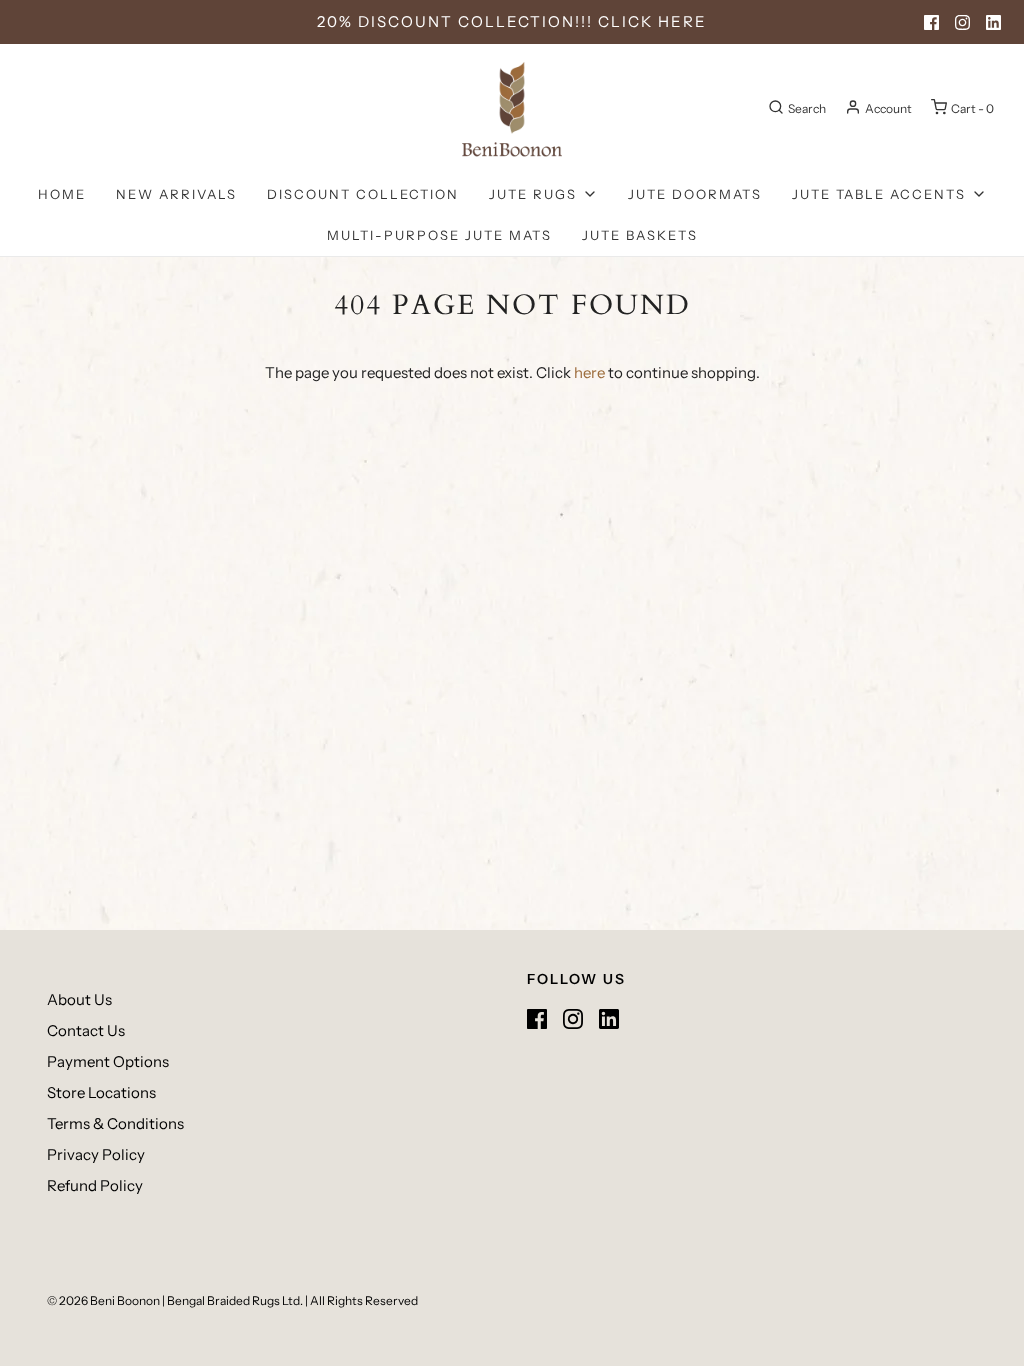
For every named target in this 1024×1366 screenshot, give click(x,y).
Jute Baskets (640, 235)
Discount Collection (363, 194)
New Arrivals (176, 194)
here (589, 372)
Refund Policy (95, 1185)
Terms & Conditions (115, 1123)
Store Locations (101, 1092)
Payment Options (108, 1061)
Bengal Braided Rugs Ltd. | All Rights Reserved (292, 1300)
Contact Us (86, 1030)
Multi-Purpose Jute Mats (439, 235)
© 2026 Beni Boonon (103, 1300)
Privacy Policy (96, 1154)
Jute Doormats (695, 194)
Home (62, 194)
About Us (79, 999)
